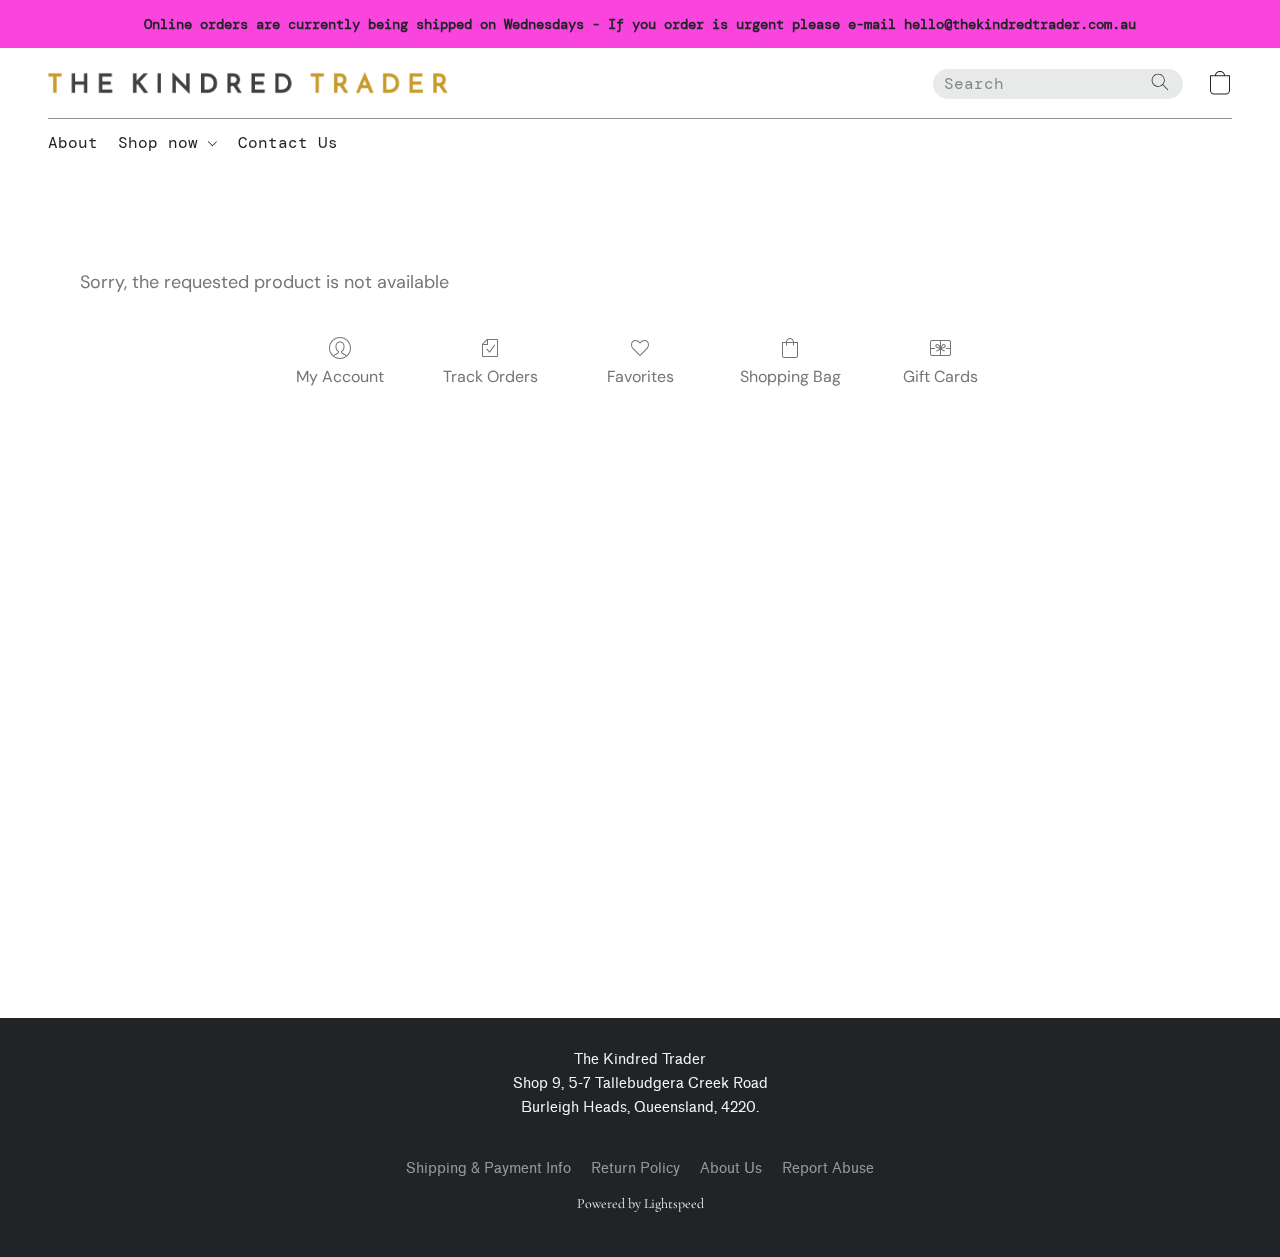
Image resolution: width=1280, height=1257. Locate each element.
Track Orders (490, 376)
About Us (731, 1168)
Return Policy (635, 1168)
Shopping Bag (790, 376)
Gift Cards (940, 376)
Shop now (163, 142)
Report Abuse (828, 1168)
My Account (340, 376)
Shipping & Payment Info (488, 1168)
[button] (248, 83)
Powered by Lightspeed (640, 1203)
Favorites (640, 376)
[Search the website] (1160, 82)
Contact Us (288, 142)
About (73, 142)
